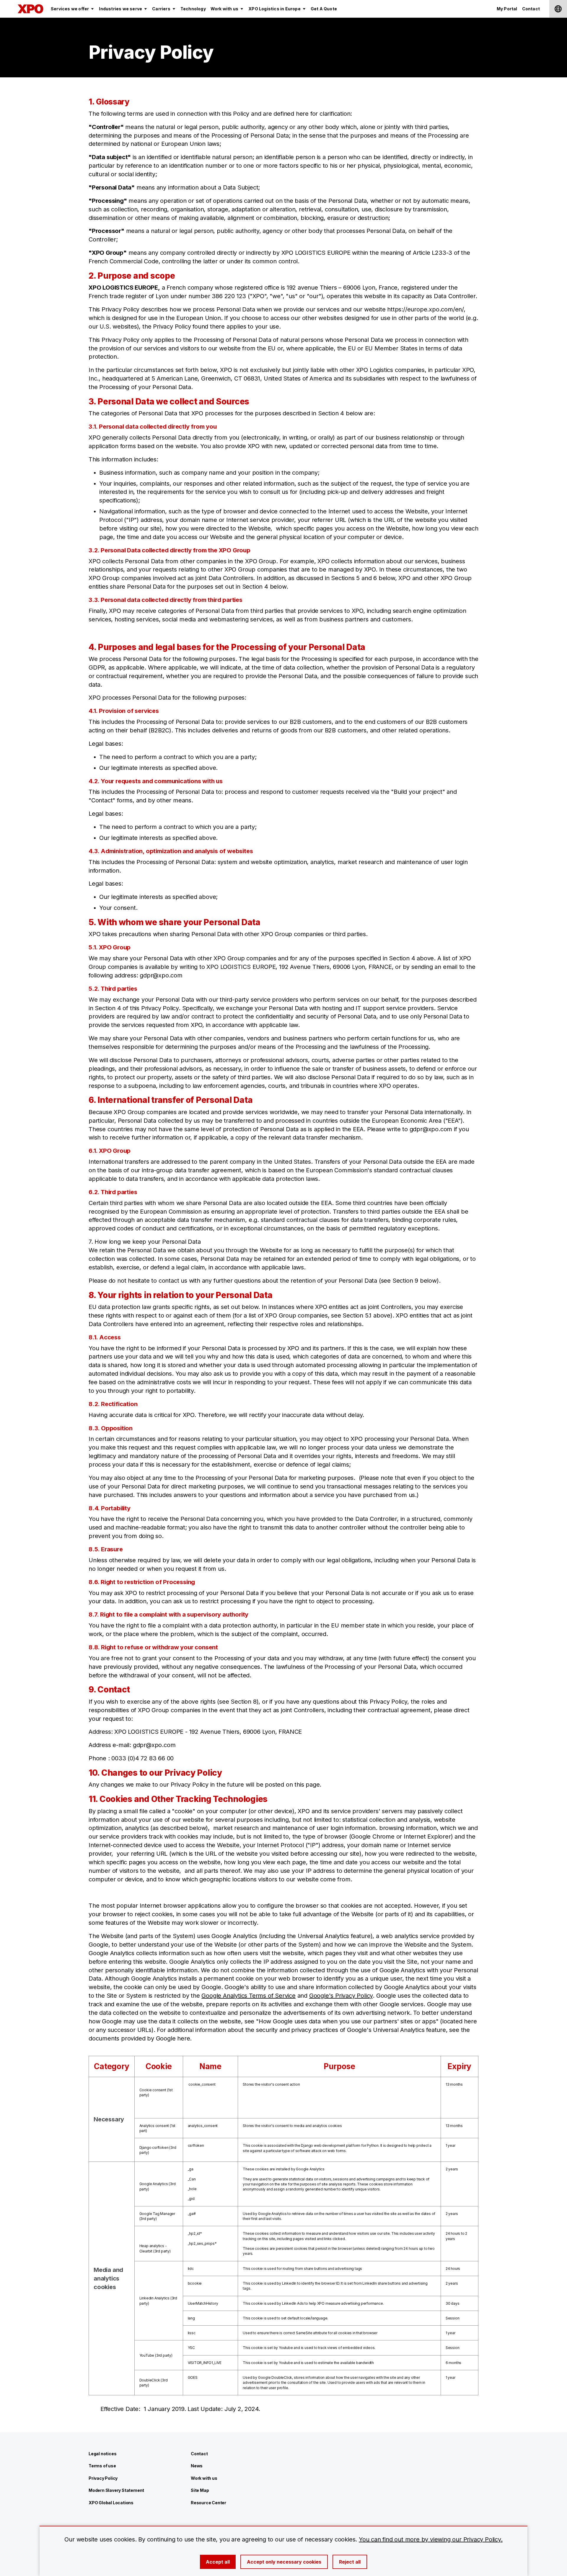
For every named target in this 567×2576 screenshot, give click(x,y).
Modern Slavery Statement (116, 2490)
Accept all (218, 2562)
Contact (199, 2454)
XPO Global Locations (111, 2503)
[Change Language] (558, 9)
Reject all (350, 2562)
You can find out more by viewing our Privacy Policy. (431, 2539)
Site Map (200, 2490)
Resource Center (208, 2503)
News (197, 2466)
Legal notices (102, 2454)
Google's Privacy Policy (341, 1996)
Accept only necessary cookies (284, 2562)
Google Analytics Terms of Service (248, 1996)
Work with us (204, 2478)
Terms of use (102, 2466)
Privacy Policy (103, 2478)
